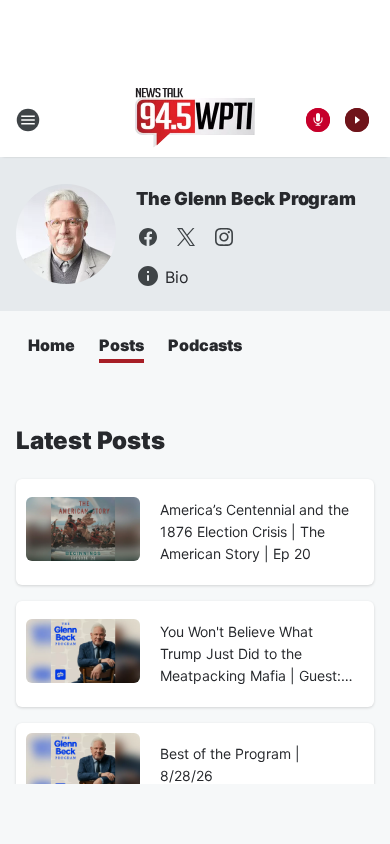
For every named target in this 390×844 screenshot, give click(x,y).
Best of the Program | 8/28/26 (230, 764)
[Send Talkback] (318, 120)
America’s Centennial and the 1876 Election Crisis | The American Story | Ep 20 (254, 531)
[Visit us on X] (186, 237)
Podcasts (205, 345)
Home (51, 345)
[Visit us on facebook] (148, 237)
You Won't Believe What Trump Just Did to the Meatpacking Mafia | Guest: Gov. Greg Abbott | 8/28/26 (250, 655)
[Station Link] (195, 120)
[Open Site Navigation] (28, 120)
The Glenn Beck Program (246, 198)
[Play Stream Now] (357, 120)
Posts (121, 345)
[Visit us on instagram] (224, 237)
